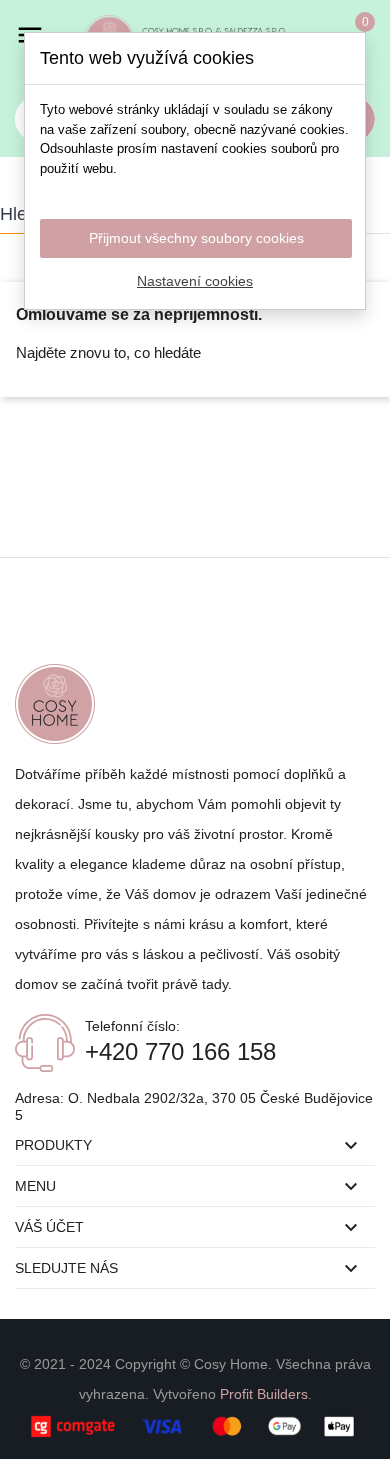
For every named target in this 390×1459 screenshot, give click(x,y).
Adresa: (41, 1098)
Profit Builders (264, 1394)
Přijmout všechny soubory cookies (196, 238)
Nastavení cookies (195, 281)
